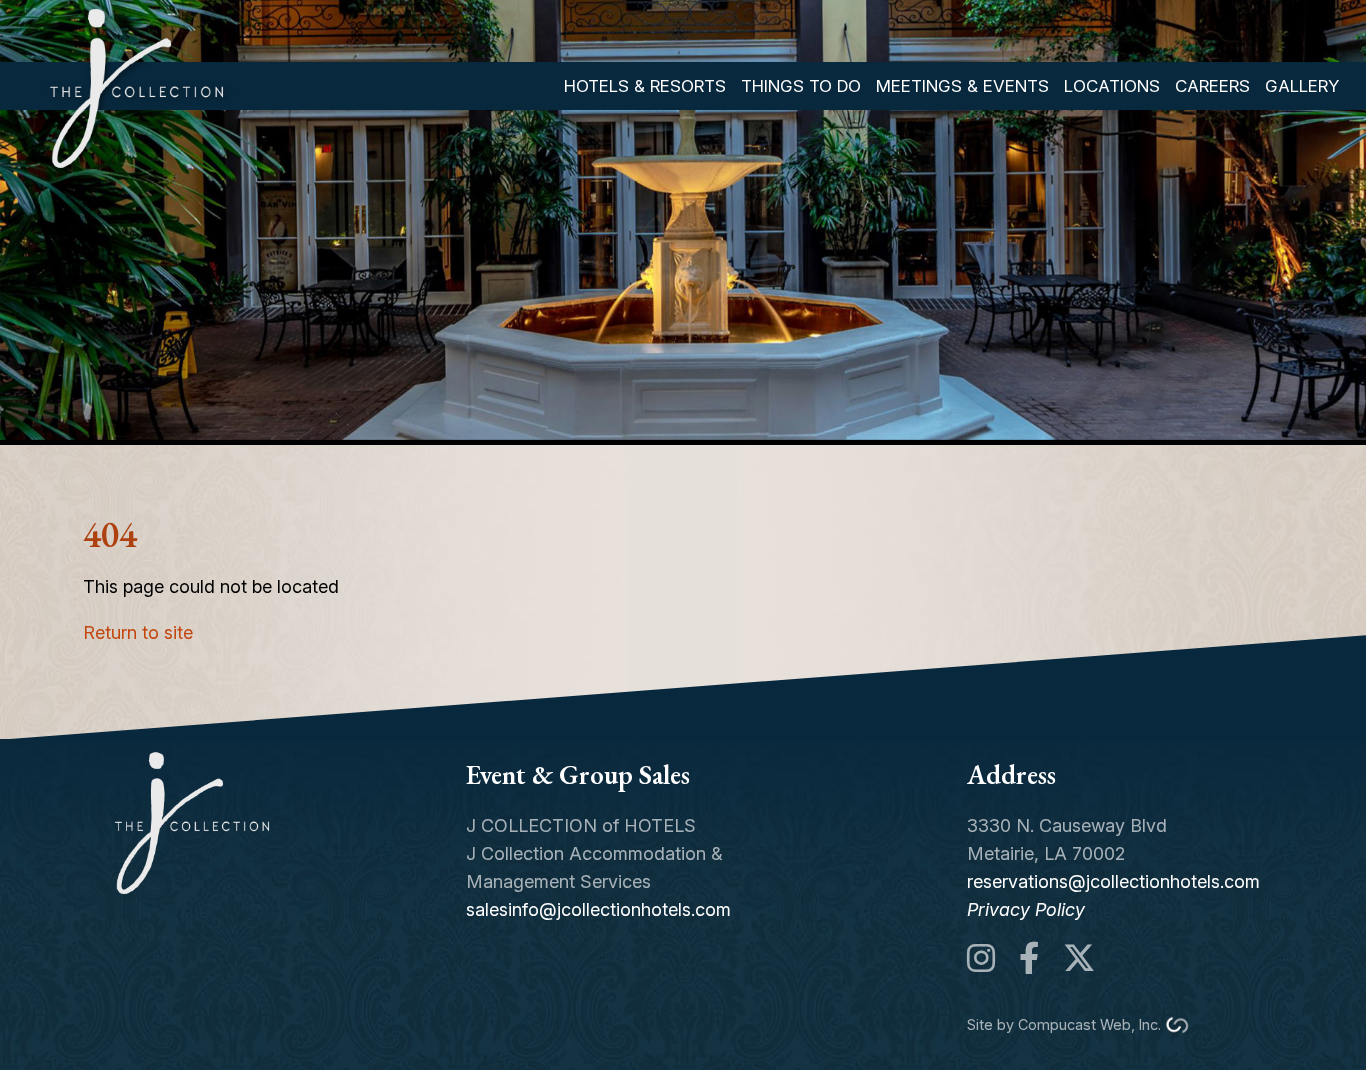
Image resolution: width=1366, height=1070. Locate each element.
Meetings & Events (962, 86)
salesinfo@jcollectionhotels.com (598, 909)
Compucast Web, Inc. (1089, 1024)
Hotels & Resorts (645, 86)
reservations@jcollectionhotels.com (1113, 881)
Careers (1212, 86)
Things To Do (801, 86)
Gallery (1302, 86)
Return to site (138, 632)
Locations (1112, 86)
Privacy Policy (1026, 909)
